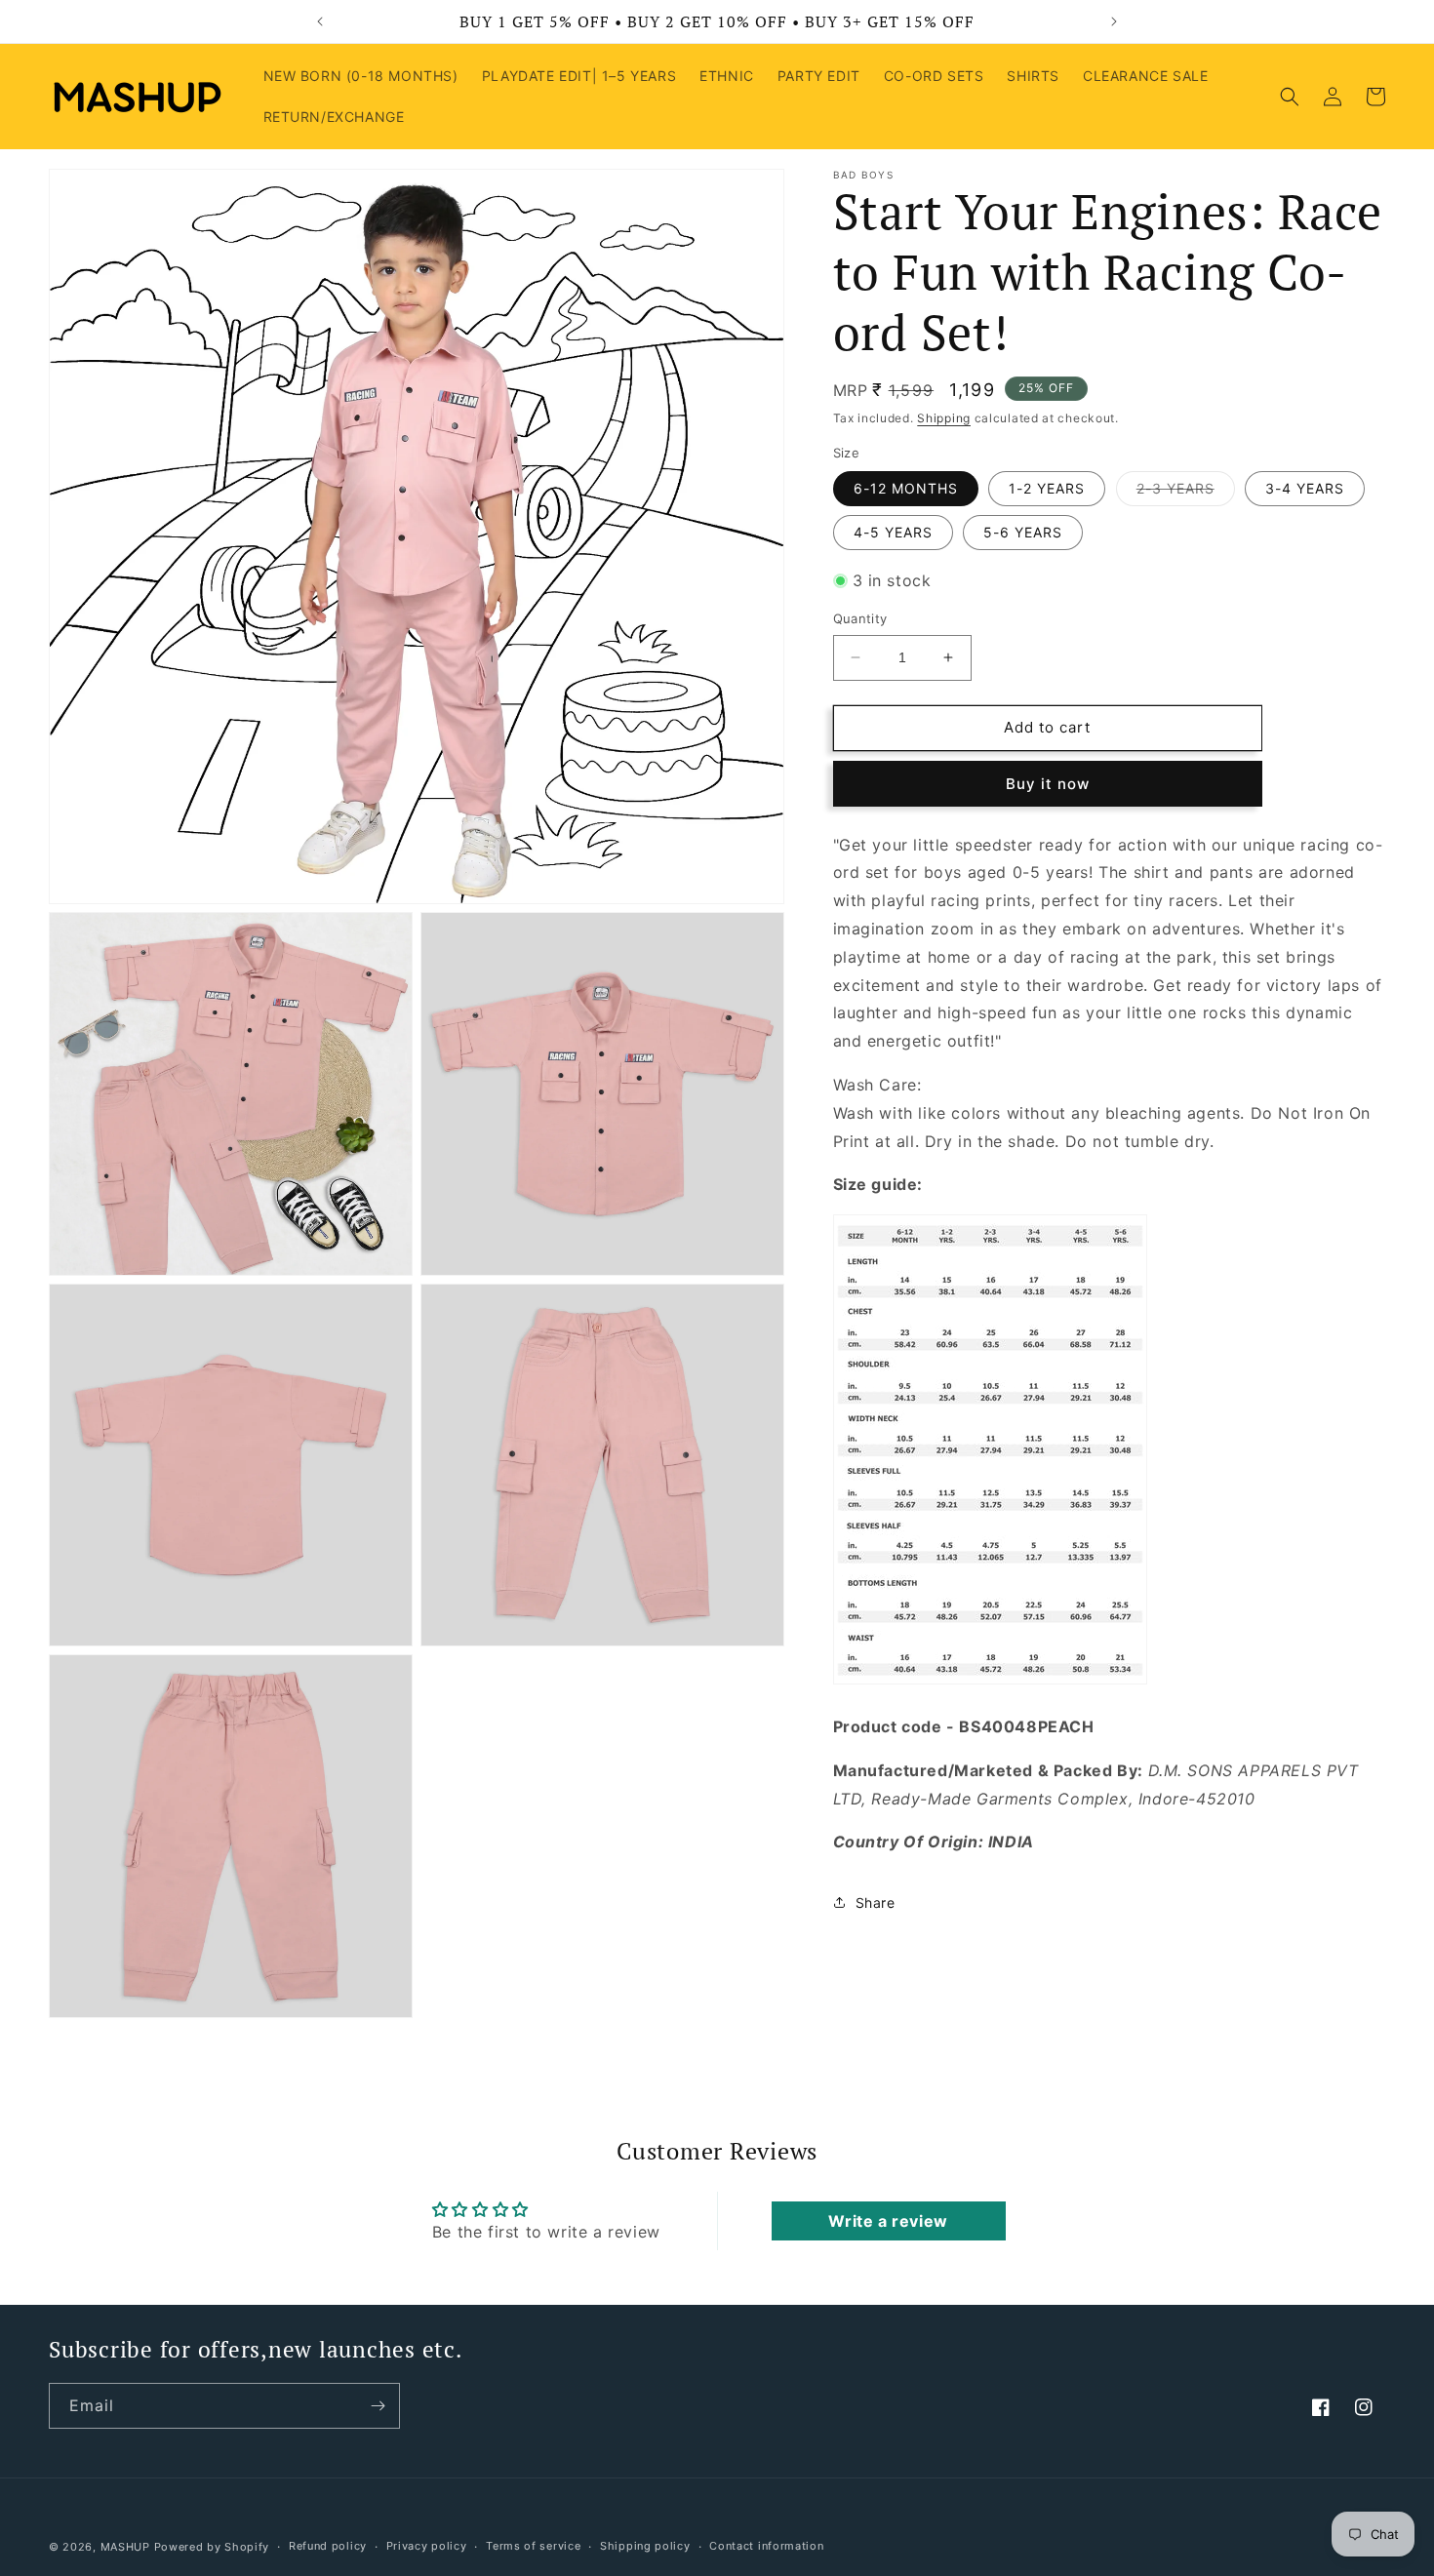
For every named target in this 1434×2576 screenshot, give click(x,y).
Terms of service (533, 2546)
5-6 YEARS (1023, 532)
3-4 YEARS (1305, 488)
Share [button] (876, 1902)
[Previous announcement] (320, 21)
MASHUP (125, 2547)
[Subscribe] (378, 2406)
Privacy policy (427, 2546)
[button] (1290, 97)
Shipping (944, 418)
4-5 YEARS (893, 532)
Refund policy (328, 2546)
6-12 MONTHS (906, 488)
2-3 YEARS (1186, 493)
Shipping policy (645, 2546)
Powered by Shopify (212, 2547)
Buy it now (1048, 784)
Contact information (766, 2546)
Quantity (860, 618)
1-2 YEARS (1047, 488)
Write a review (888, 2221)
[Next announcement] (1114, 21)
